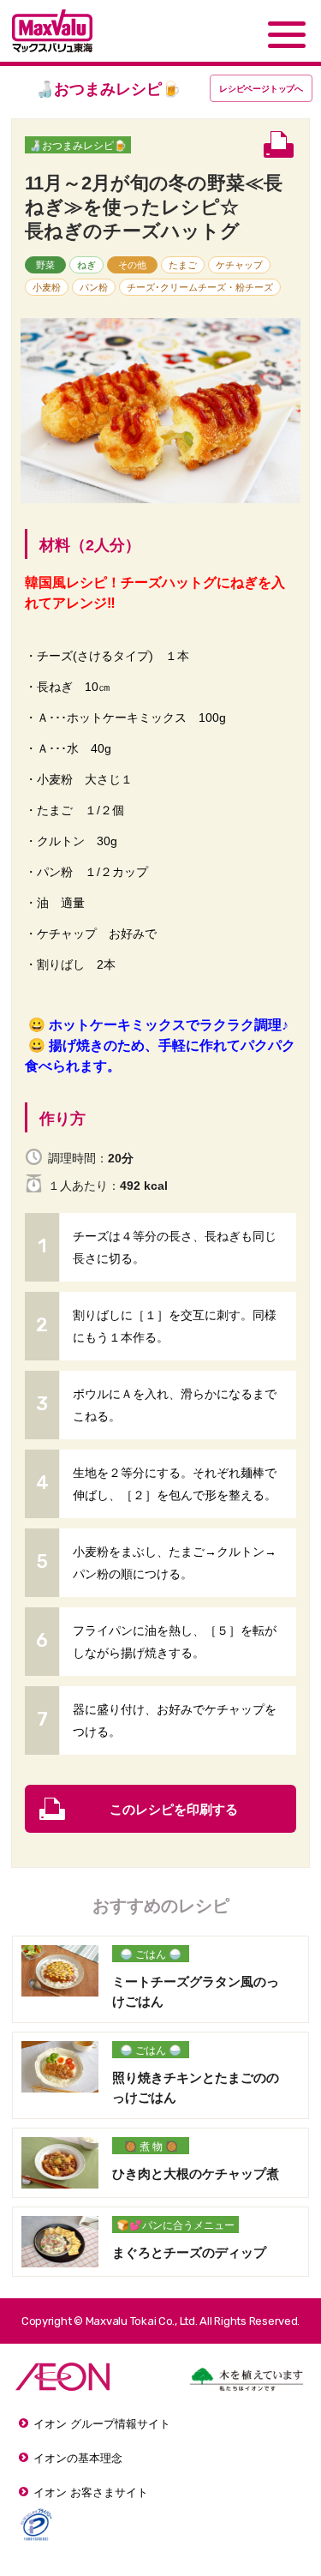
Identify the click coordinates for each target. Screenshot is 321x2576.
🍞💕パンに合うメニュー (175, 2225)
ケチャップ (239, 265)
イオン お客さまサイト (91, 2492)
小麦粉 (47, 287)
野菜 (45, 265)
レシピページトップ (261, 89)
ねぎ (86, 265)
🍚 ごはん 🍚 (151, 1955)
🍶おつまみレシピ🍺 (78, 146)
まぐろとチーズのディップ (189, 2252)
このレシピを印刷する (174, 1809)
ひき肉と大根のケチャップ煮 (196, 2174)
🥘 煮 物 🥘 (151, 2147)
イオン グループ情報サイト (102, 2424)
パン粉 (94, 287)
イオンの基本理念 (78, 2458)
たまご (183, 265)
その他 (132, 265)
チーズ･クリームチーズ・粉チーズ (200, 287)
